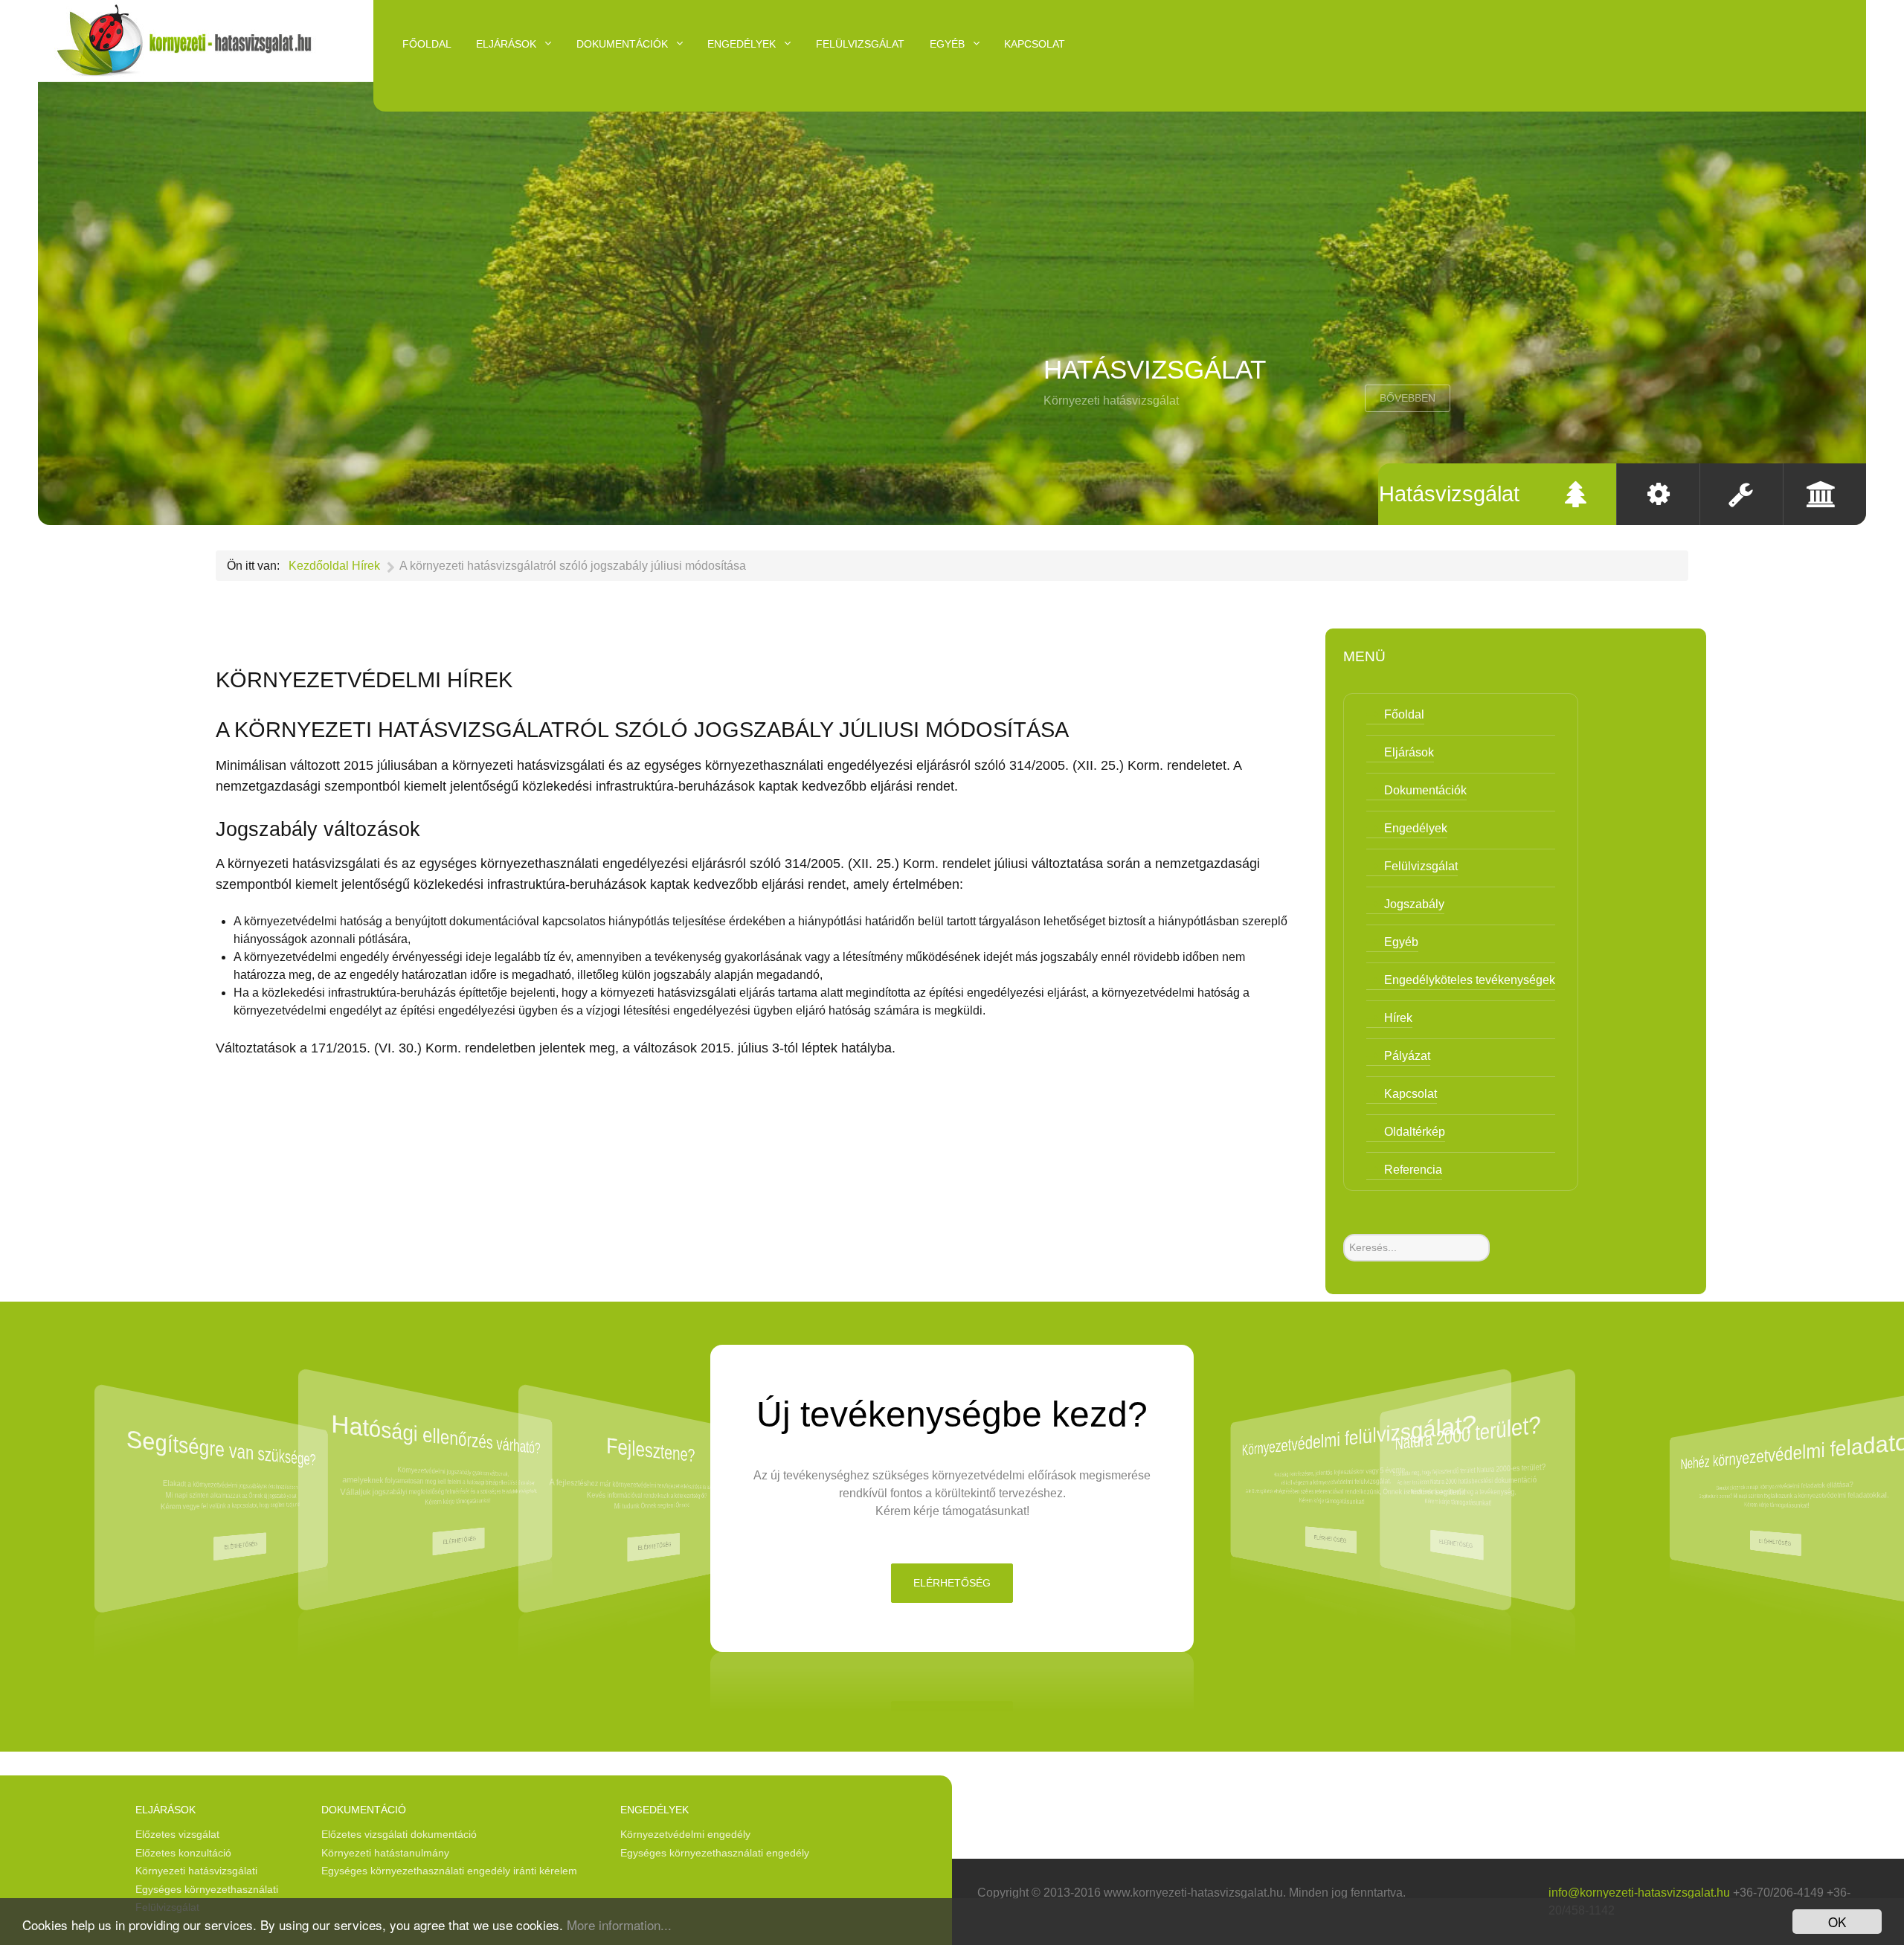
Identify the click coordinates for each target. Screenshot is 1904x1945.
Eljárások (1409, 752)
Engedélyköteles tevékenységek (1470, 980)
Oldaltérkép (1415, 1132)
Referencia (1413, 1170)
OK (1837, 1922)
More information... (619, 1925)
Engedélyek (1416, 828)
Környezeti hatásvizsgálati (196, 1871)
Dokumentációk (1425, 790)
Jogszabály (1414, 904)
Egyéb (1401, 942)
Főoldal (1404, 714)
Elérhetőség (241, 1546)
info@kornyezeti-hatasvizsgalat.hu (1639, 1893)
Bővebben (1408, 398)
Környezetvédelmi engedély (685, 1834)
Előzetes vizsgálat (177, 1834)
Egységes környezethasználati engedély (715, 1853)
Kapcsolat (1411, 1094)
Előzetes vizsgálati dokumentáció (399, 1834)
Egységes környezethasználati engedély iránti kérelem (449, 1871)
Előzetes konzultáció (183, 1853)
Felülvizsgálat (1421, 866)
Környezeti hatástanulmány (385, 1853)
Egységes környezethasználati (207, 1889)
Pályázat (1407, 1056)
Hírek (1398, 1018)
